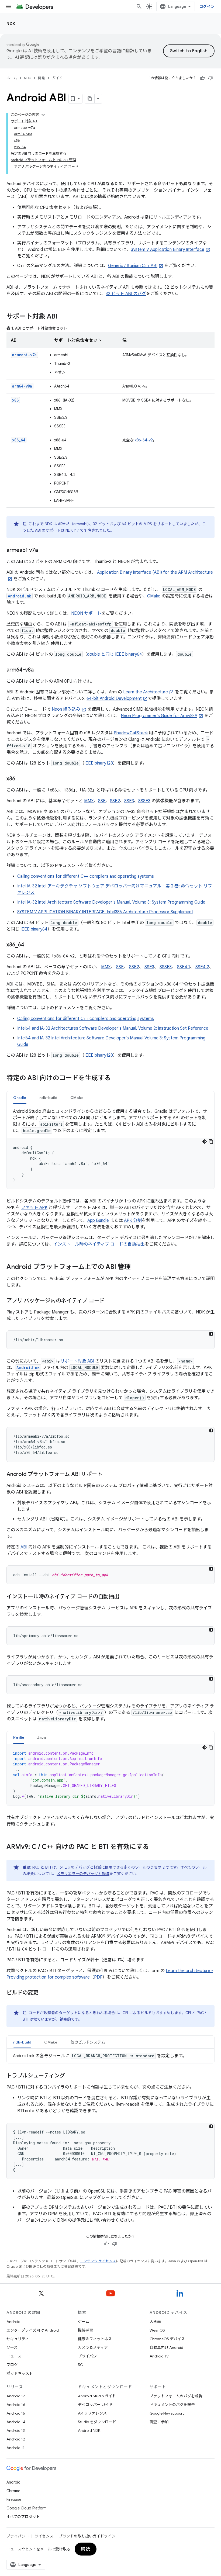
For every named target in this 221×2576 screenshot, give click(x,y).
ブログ (12, 2365)
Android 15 (16, 2413)
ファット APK (34, 1208)
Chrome (13, 2491)
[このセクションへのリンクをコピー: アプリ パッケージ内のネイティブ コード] (110, 1301)
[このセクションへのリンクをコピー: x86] (20, 779)
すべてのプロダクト (23, 2517)
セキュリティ (18, 2339)
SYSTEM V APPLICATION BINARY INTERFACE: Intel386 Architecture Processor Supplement (105, 912)
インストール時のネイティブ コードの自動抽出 (99, 1244)
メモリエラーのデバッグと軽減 (83, 1874)
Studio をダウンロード (97, 2422)
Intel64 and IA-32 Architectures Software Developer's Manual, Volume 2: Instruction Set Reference (113, 1028)
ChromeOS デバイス (167, 2339)
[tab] (20, 1097)
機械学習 (85, 2330)
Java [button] (42, 1738)
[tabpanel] (110, 1149)
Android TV (159, 2356)
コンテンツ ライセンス (98, 2261)
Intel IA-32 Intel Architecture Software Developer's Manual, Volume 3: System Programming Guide (111, 902)
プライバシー (89, 2356)
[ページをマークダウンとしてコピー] (90, 99)
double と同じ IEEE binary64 (115, 654)
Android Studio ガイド (97, 2396)
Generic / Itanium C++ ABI (133, 266)
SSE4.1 (184, 967)
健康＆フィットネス (95, 2339)
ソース (12, 2347)
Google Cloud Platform (27, 2508)
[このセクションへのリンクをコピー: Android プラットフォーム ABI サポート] (108, 1475)
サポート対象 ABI (77, 1361)
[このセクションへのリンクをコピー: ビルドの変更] (44, 1993)
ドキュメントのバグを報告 (172, 2405)
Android (13, 2322)
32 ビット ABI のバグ (126, 294)
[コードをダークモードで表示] (205, 1142)
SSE (102, 801)
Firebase (14, 2499)
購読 (86, 2549)
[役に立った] (202, 78)
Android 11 (15, 2448)
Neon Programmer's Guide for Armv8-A (159, 716)
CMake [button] (77, 1098)
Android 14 (16, 2422)
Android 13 (16, 2430)
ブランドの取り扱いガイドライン (87, 2536)
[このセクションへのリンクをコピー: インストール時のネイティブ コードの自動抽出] (125, 1597)
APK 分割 (133, 1220)
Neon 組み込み (66, 709)
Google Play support (167, 2413)
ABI (24, 1547)
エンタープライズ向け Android (33, 2330)
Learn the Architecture (146, 692)
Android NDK (89, 2430)
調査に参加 (159, 2422)
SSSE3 (144, 801)
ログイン (207, 6)
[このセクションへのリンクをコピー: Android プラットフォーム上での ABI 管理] (136, 1267)
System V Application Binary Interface (168, 250)
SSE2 (115, 801)
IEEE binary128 (99, 763)
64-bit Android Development (114, 699)
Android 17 (16, 2396)
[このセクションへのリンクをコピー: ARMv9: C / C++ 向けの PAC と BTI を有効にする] (154, 1847)
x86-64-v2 (144, 440)
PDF (98, 1977)
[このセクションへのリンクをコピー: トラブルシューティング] (70, 2076)
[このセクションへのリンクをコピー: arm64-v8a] (39, 670)
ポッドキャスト (20, 2373)
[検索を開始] (139, 6)
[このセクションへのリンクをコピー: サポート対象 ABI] (63, 317)
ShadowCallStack (131, 733)
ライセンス (44, 2536)
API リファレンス (92, 2413)
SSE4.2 (202, 967)
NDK (11, 23)
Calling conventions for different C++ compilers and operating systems (86, 876)
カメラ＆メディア (93, 2347)
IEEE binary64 (34, 929)
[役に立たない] (210, 78)
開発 (42, 78)
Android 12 (16, 2439)
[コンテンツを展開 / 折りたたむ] (43, 115)
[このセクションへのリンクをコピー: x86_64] (30, 945)
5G (81, 2365)
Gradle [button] (20, 1098)
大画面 (155, 2322)
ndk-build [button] (48, 1098)
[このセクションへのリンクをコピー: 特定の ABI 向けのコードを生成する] (116, 1078)
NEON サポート (86, 613)
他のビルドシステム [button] (88, 2042)
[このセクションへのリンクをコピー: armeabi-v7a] (43, 551)
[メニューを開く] (9, 6)
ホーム (12, 78)
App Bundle (98, 1220)
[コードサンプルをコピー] (211, 1142)
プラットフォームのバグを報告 (176, 2396)
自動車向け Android (166, 2347)
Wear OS (157, 2330)
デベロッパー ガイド (95, 2405)
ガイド (57, 78)
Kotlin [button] (19, 1738)
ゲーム (84, 2322)
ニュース (14, 2356)
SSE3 (129, 801)
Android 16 (16, 2405)
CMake (154, 596)
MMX (89, 801)
